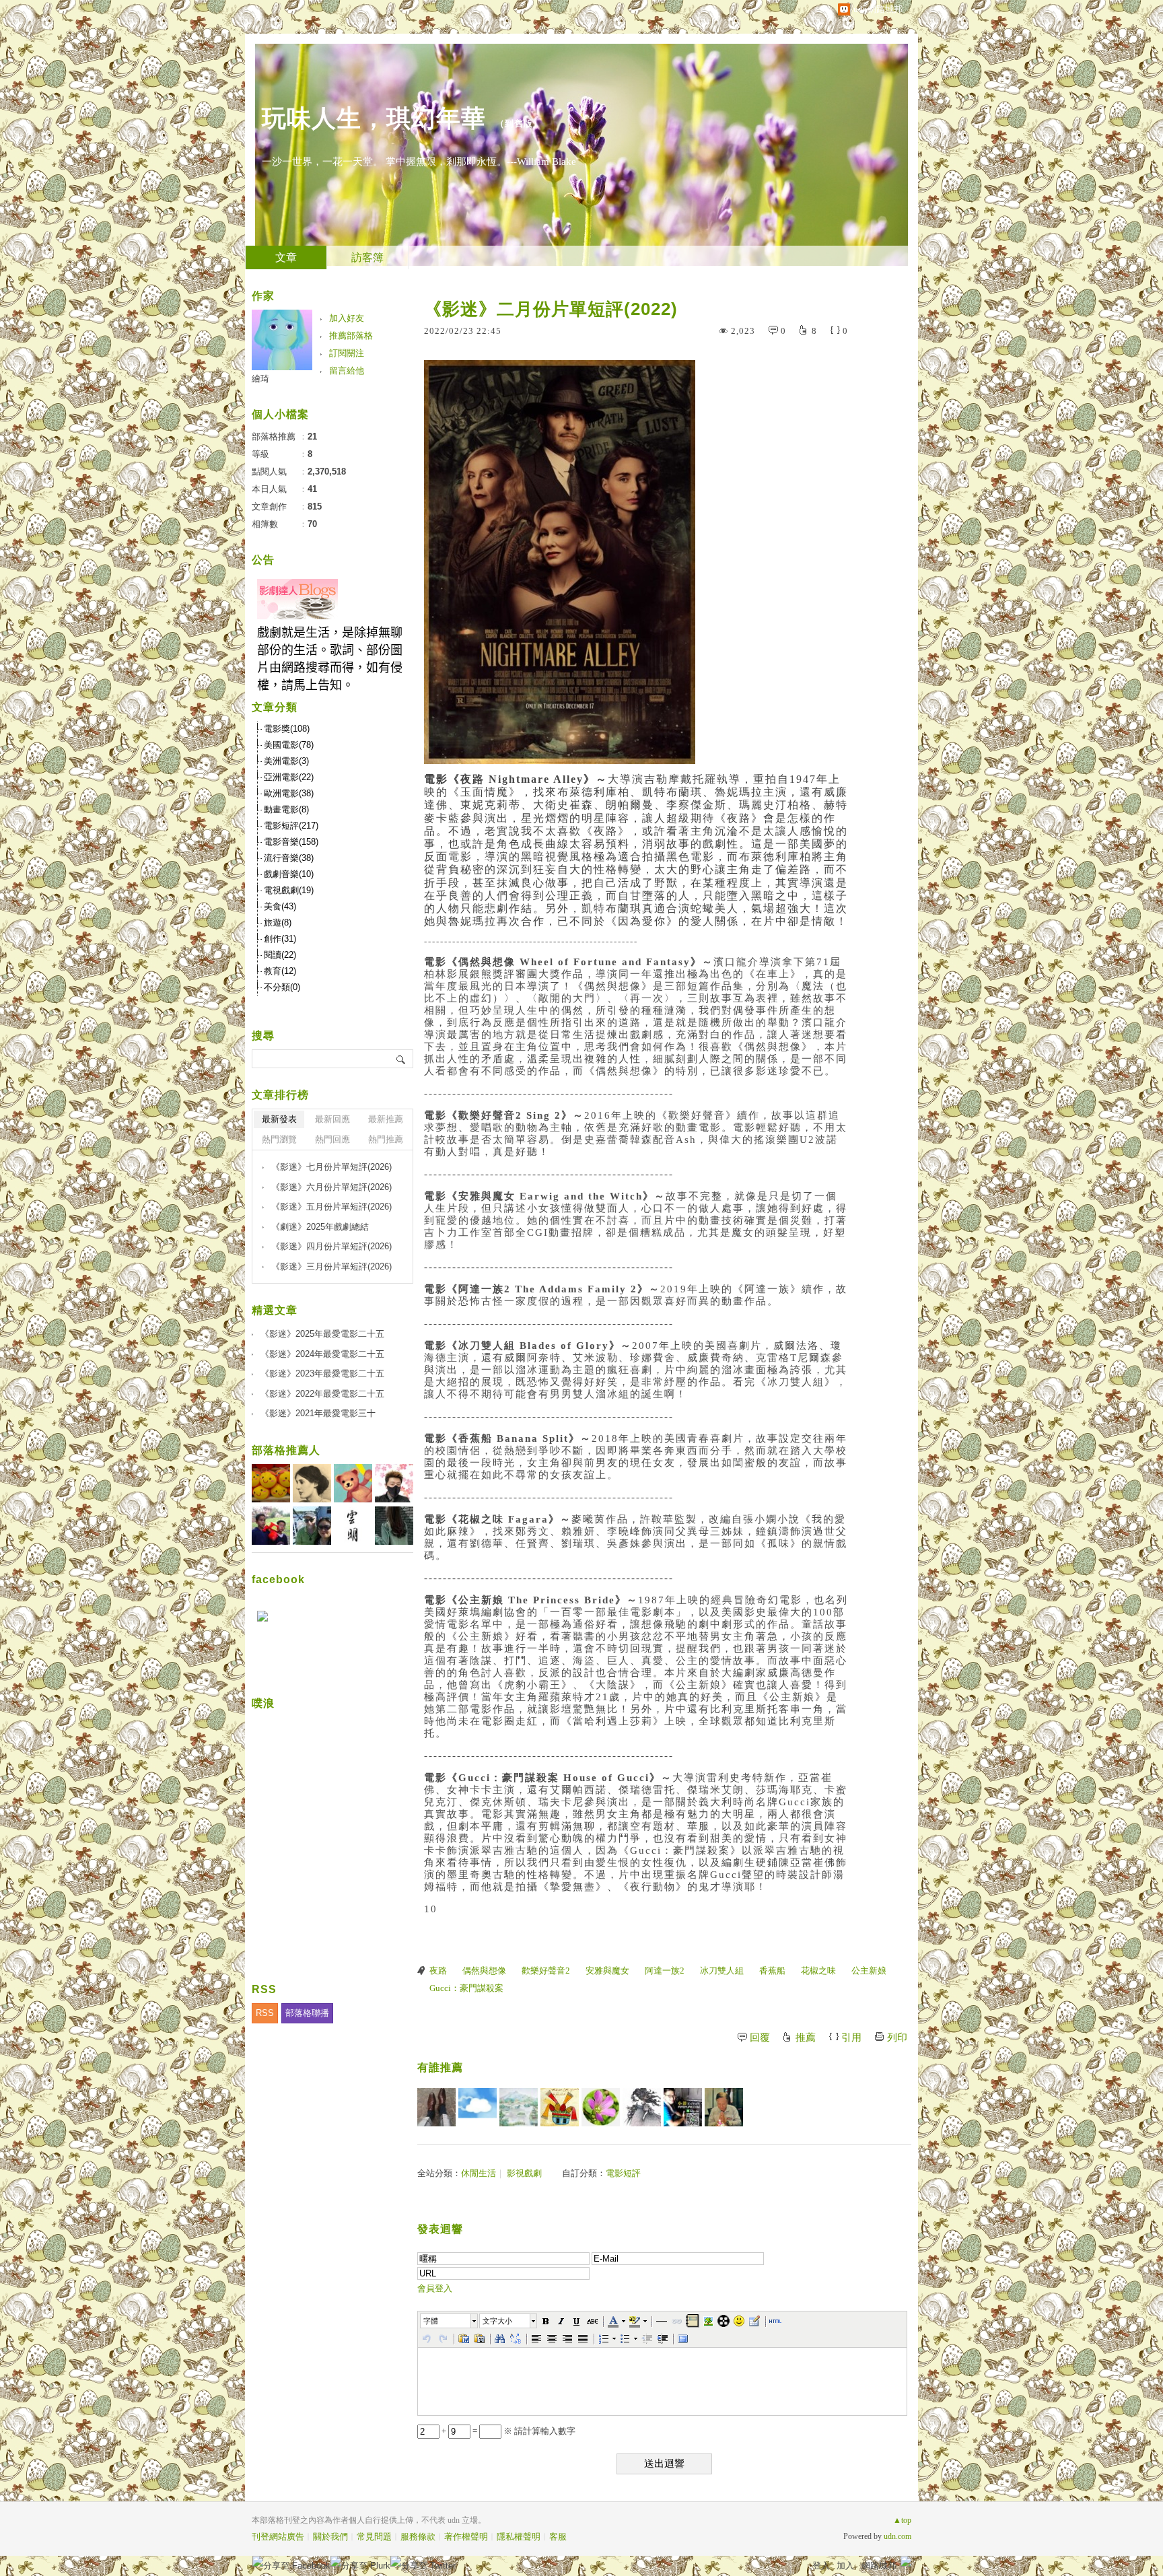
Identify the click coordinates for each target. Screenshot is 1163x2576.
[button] (450, 2321)
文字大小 (497, 2321)
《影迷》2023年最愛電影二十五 (322, 1373)
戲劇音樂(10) (289, 874)
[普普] (519, 2107)
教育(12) (280, 971)
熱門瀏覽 (279, 1139)
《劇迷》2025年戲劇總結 (320, 1227)
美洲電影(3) (286, 761)
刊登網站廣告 (278, 2537)
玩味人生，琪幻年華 (374, 118)
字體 (431, 2321)
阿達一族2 (665, 1971)
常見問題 (374, 2537)
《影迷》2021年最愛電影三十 (318, 1413)
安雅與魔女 (607, 1971)
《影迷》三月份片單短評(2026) (331, 1266)
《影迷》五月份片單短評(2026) (331, 1207)
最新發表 (279, 1119)
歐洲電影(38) (289, 793)
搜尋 (401, 1059)
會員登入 (435, 2288)
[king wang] (724, 2107)
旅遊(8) (278, 923)
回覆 (760, 2038)
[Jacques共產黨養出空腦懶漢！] (560, 2107)
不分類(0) (282, 987)
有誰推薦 (440, 2067)
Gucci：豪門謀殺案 (466, 1988)
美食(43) (280, 906)
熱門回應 (332, 1139)
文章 (286, 257)
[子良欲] (642, 2107)
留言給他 (347, 371)
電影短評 (623, 2173)
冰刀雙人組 (722, 1971)
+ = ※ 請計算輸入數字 (507, 2431)
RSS (265, 2013)
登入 (821, 2566)
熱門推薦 (386, 1139)
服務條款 (418, 2537)
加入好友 (347, 318)
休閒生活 (479, 2173)
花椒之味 (818, 1971)
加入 (845, 2566)
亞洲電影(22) (289, 777)
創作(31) (280, 939)
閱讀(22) (280, 955)
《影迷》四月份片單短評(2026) (331, 1246)
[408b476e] (683, 2107)
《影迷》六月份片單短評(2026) (331, 1187)
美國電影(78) (289, 745)
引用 (851, 2038)
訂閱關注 (347, 353)
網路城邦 (879, 2566)
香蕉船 (772, 1971)
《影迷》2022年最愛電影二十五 (322, 1394)
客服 (558, 2537)
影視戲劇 (524, 2173)
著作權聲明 (466, 2537)
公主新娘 (869, 1971)
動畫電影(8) (286, 809)
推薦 (806, 2038)
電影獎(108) (287, 729)
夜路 (438, 1971)
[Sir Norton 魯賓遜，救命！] (436, 2107)
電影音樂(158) (291, 842)
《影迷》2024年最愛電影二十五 (322, 1354)
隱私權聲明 (519, 2537)
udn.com (897, 2536)
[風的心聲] (478, 2107)
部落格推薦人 (286, 1450)
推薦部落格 (351, 336)
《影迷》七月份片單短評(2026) (331, 1167)
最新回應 (332, 1119)
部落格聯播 (307, 2013)
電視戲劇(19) (289, 890)
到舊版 (519, 124)
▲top (902, 2520)
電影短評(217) (291, 826)
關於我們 (330, 2537)
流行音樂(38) (289, 858)
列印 (897, 2038)
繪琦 (260, 379)
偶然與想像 (484, 1971)
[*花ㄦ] (601, 2107)
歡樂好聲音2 (546, 1971)
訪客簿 (367, 257)
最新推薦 (386, 1119)
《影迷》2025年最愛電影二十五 (322, 1334)
